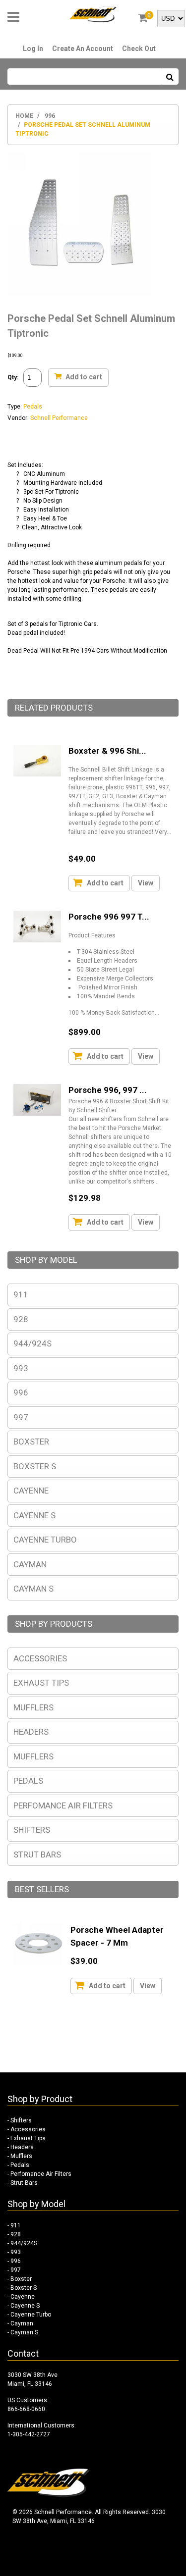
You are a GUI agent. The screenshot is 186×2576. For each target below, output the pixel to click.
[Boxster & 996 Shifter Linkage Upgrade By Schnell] (37, 761)
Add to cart (83, 376)
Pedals (33, 407)
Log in (33, 49)
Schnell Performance (59, 418)
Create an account (83, 49)
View (146, 883)
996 (50, 116)
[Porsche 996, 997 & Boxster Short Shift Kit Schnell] (37, 1100)
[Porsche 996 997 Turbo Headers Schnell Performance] (37, 927)
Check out (139, 49)
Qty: (13, 377)
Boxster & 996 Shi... (107, 751)
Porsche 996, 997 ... (108, 1090)
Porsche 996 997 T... (109, 917)
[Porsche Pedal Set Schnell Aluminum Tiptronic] (79, 157)
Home (24, 116)
